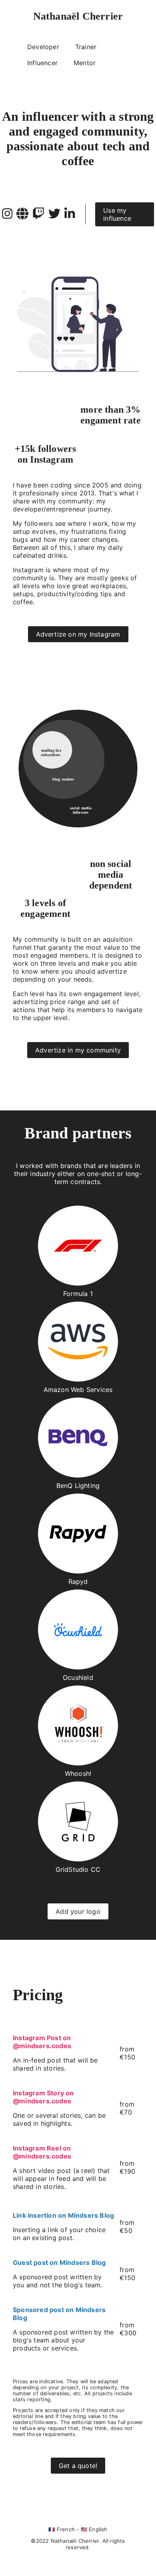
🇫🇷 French (62, 2529)
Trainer (86, 47)
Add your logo (78, 1911)
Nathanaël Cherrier (78, 16)
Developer (43, 47)
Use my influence (117, 214)
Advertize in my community (78, 1050)
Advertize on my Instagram (78, 634)
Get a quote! (78, 2466)
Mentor (85, 63)
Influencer (42, 63)
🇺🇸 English (94, 2529)
